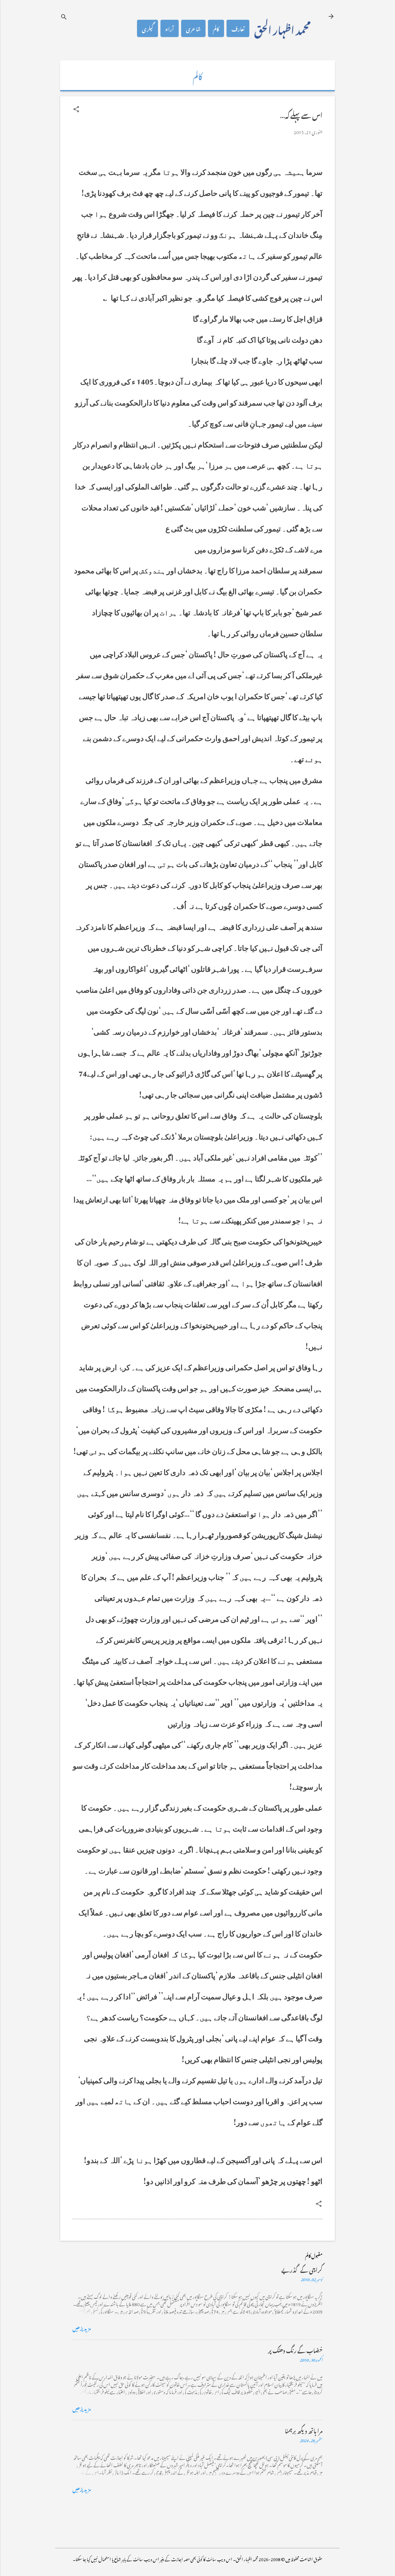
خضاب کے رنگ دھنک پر (295, 2349)
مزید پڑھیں (82, 2327)
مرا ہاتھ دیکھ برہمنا (304, 2430)
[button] (76, 109)
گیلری (148, 28)
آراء (170, 28)
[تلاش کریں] (64, 17)
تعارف (238, 28)
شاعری (193, 28)
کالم (216, 28)
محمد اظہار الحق (282, 28)
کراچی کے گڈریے (302, 2269)
